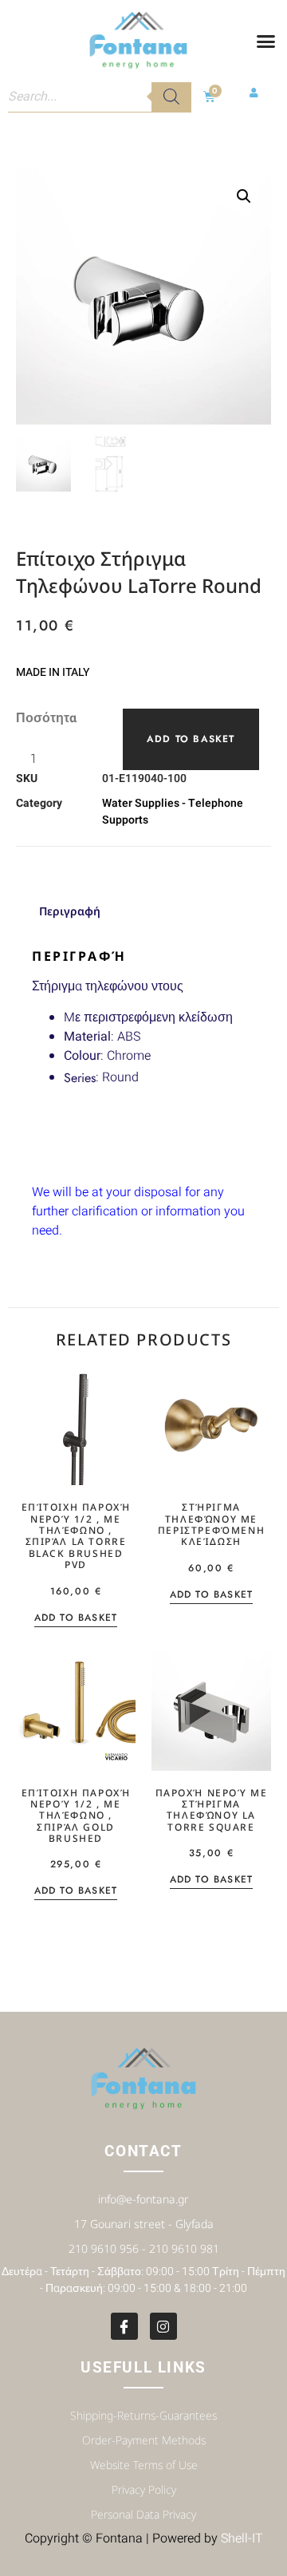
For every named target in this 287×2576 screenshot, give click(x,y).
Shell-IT (242, 2538)
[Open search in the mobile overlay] (100, 97)
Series (80, 1078)
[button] (265, 41)
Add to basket (191, 739)
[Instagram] (163, 2326)
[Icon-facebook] (124, 2326)
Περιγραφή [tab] (70, 911)
